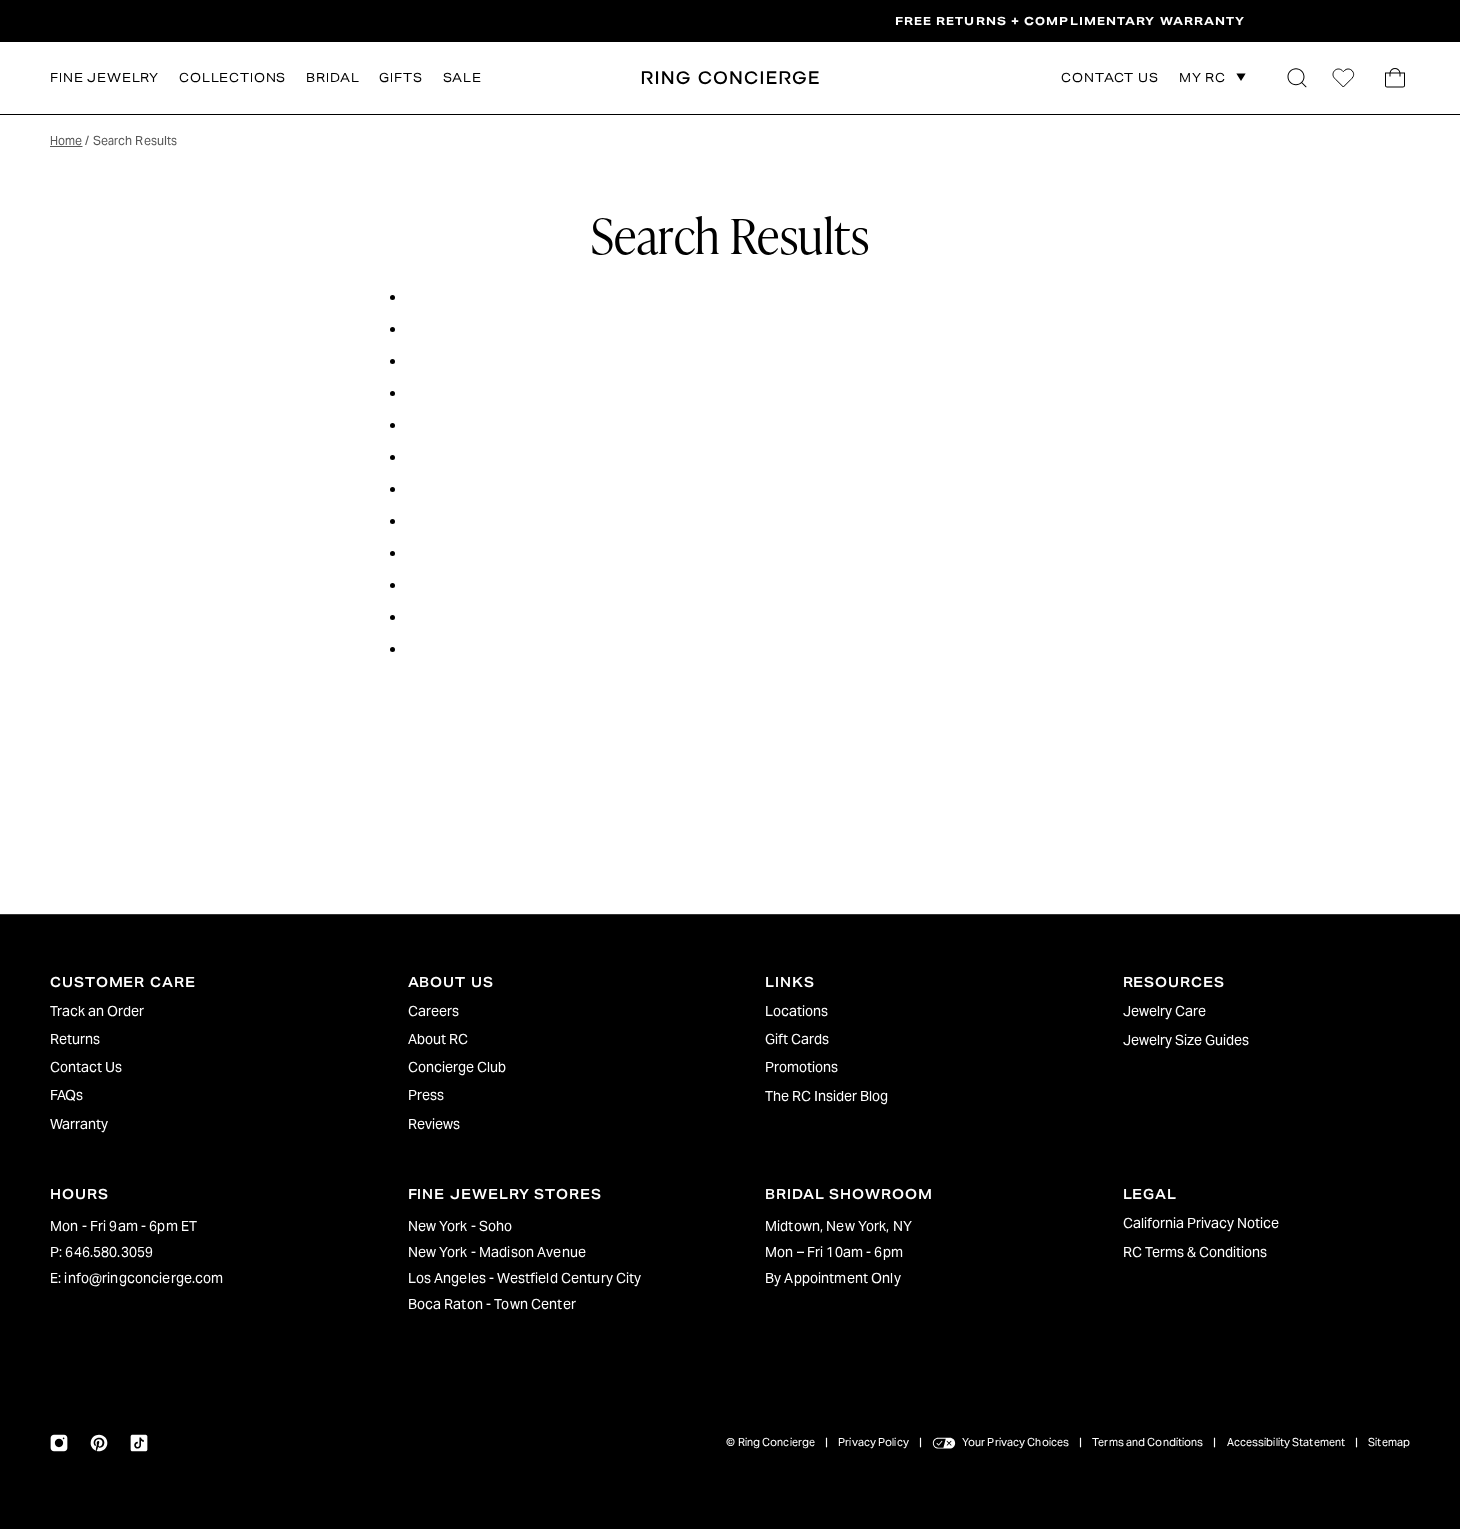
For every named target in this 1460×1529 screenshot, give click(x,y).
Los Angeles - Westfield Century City (525, 1278)
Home (66, 140)
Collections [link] (232, 77)
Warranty (79, 1124)
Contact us (1109, 78)
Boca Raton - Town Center (492, 1304)
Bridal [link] (332, 77)
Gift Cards (797, 1039)
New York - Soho (460, 1226)
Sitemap (1389, 1442)
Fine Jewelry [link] (104, 77)
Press (426, 1095)
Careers (433, 1011)
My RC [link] (1202, 77)
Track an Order (97, 1011)
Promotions (801, 1067)
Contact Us (86, 1067)
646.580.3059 (109, 1252)
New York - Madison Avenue (497, 1252)
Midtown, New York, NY (838, 1226)
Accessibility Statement (1286, 1442)
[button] (1297, 78)
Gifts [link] (400, 77)
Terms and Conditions (1147, 1442)
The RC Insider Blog (826, 1096)
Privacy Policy (873, 1442)
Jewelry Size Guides (1186, 1040)
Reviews (434, 1124)
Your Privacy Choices (1015, 1442)
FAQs (66, 1095)
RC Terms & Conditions (1195, 1252)
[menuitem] (194, 1011)
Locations (796, 1011)
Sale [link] (462, 77)
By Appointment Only (833, 1278)
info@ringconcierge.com (143, 1278)
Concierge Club (457, 1067)
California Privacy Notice (1201, 1223)
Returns (75, 1039)
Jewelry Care (1164, 1011)
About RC (438, 1039)
